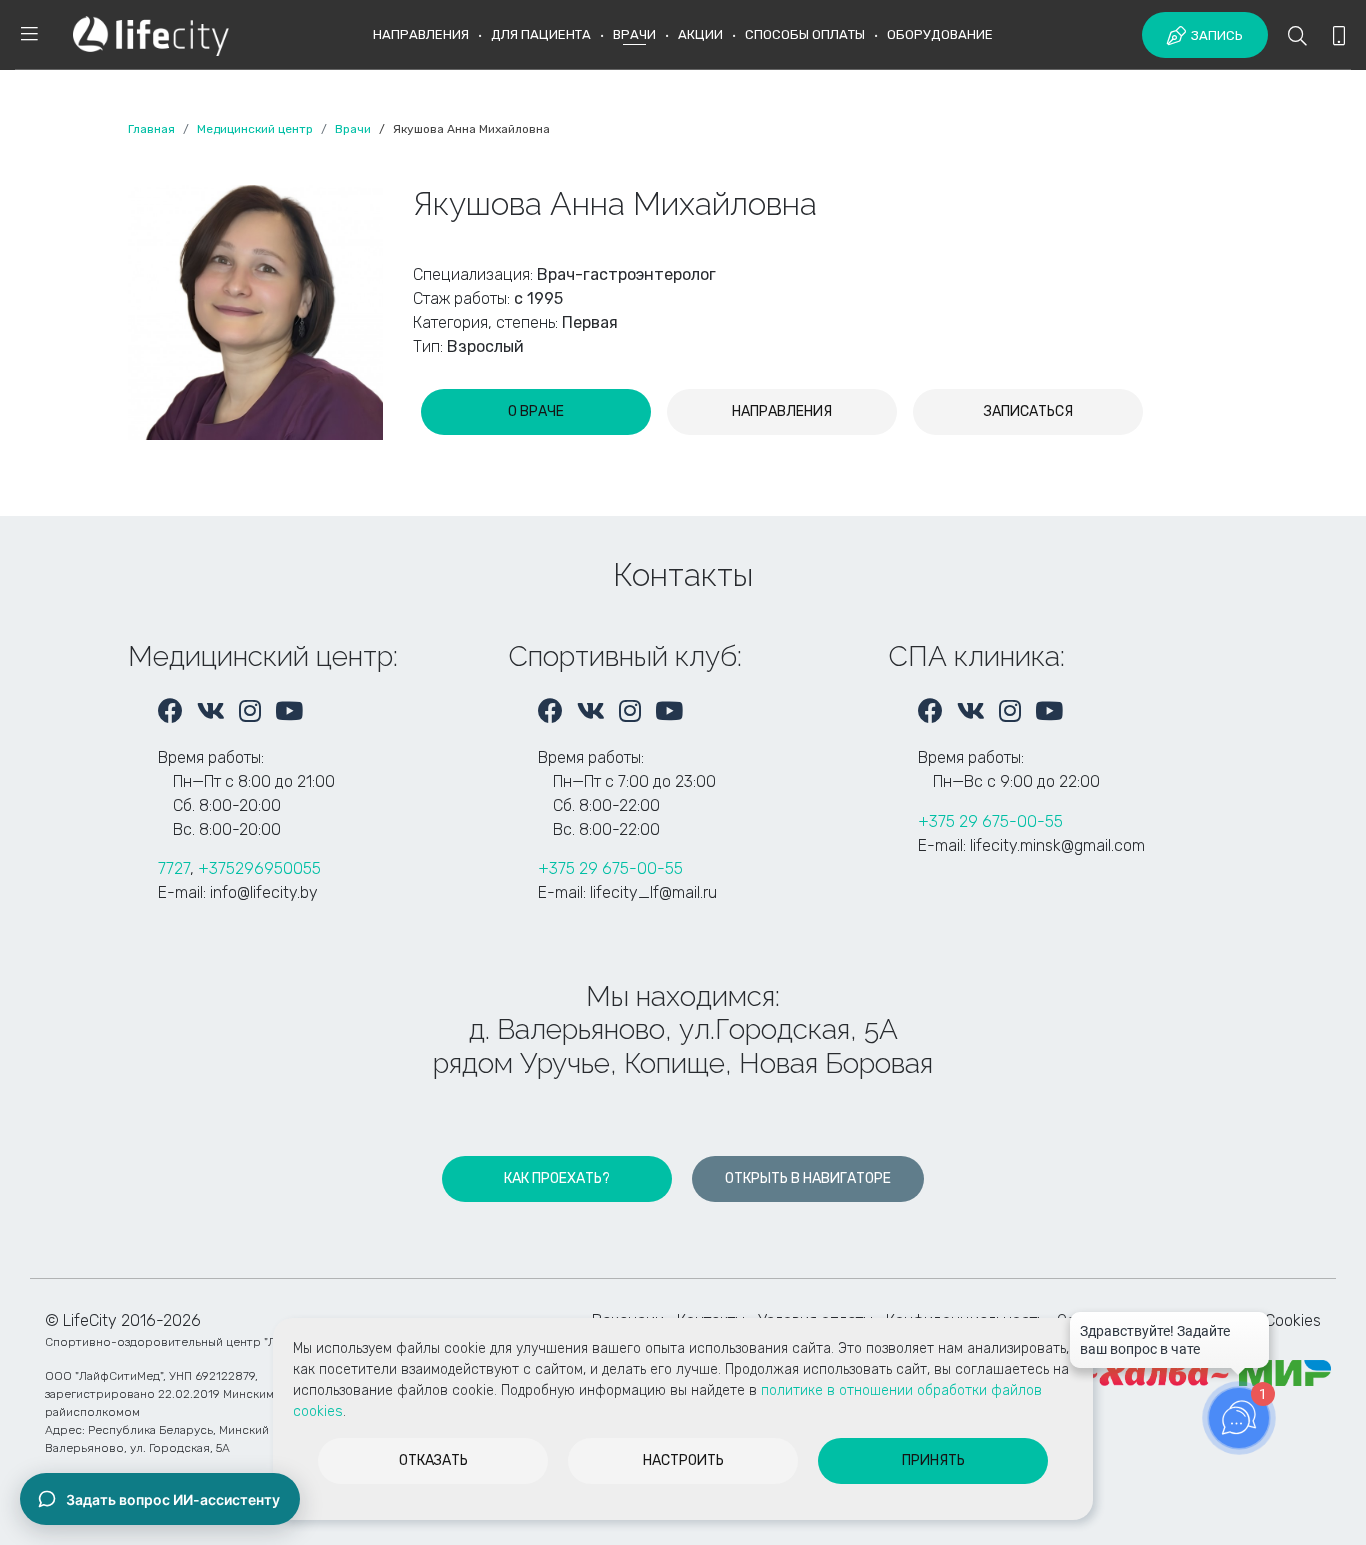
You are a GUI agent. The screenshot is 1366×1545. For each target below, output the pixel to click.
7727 (174, 868)
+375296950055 (259, 868)
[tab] (536, 412)
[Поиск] (1297, 37)
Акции (700, 34)
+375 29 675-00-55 (610, 868)
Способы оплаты (805, 34)
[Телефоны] (1339, 37)
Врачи (634, 34)
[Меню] (29, 35)
